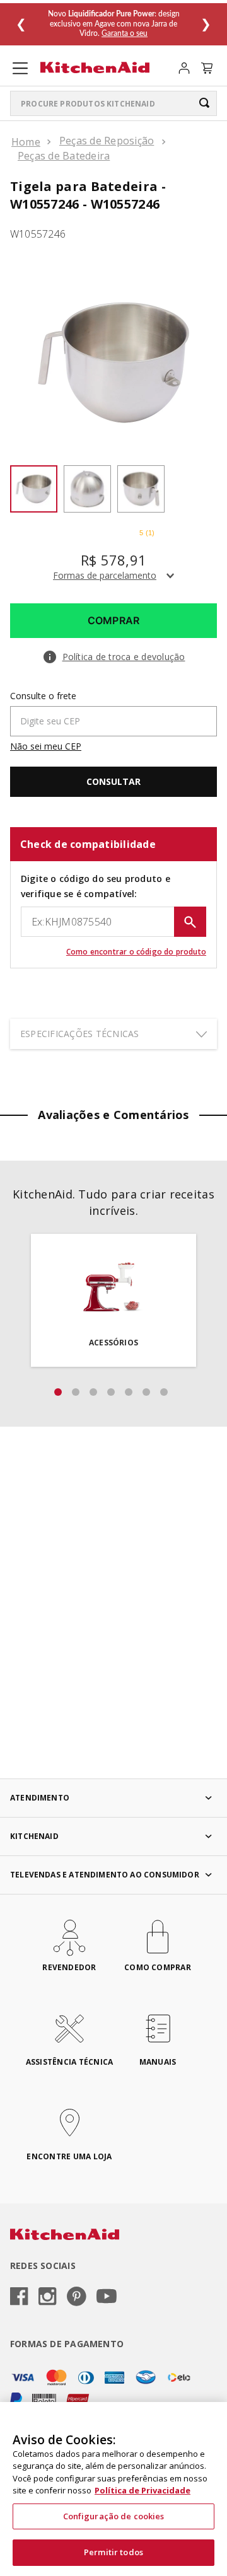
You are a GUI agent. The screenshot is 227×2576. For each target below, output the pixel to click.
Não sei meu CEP (46, 746)
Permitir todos (113, 2552)
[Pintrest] (77, 2297)
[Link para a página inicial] (26, 142)
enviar (190, 922)
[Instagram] (48, 2297)
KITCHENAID (34, 1836)
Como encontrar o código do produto (136, 952)
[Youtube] (107, 2297)
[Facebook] (19, 2297)
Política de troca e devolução (124, 657)
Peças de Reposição (107, 141)
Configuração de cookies (114, 2516)
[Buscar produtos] (204, 103)
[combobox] (113, 103)
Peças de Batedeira (64, 156)
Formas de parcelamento (105, 575)
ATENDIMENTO (40, 1798)
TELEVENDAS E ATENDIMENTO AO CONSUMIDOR (105, 1875)
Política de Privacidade (143, 2490)
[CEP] (113, 714)
